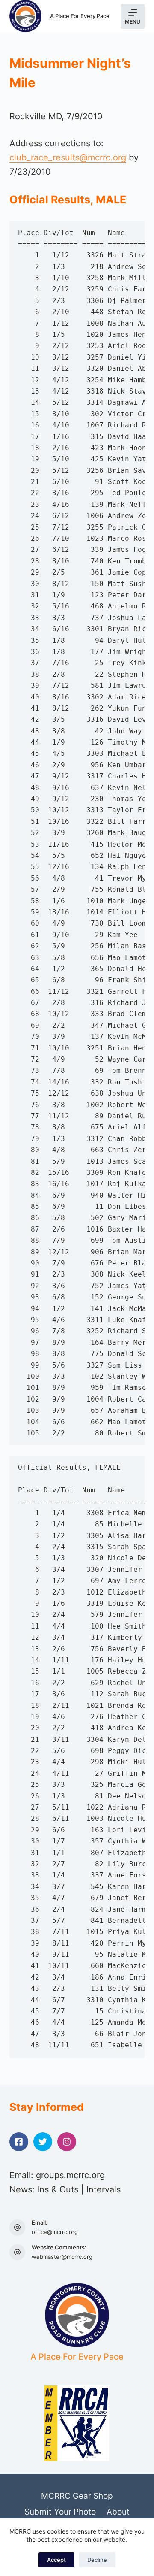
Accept (56, 2560)
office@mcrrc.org (55, 2232)
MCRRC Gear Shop (77, 2496)
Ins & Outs (58, 2189)
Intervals (104, 2189)
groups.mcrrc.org (70, 2175)
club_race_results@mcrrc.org (68, 157)
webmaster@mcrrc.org (62, 2257)
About (118, 2512)
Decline (97, 2560)
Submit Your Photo (60, 2512)
